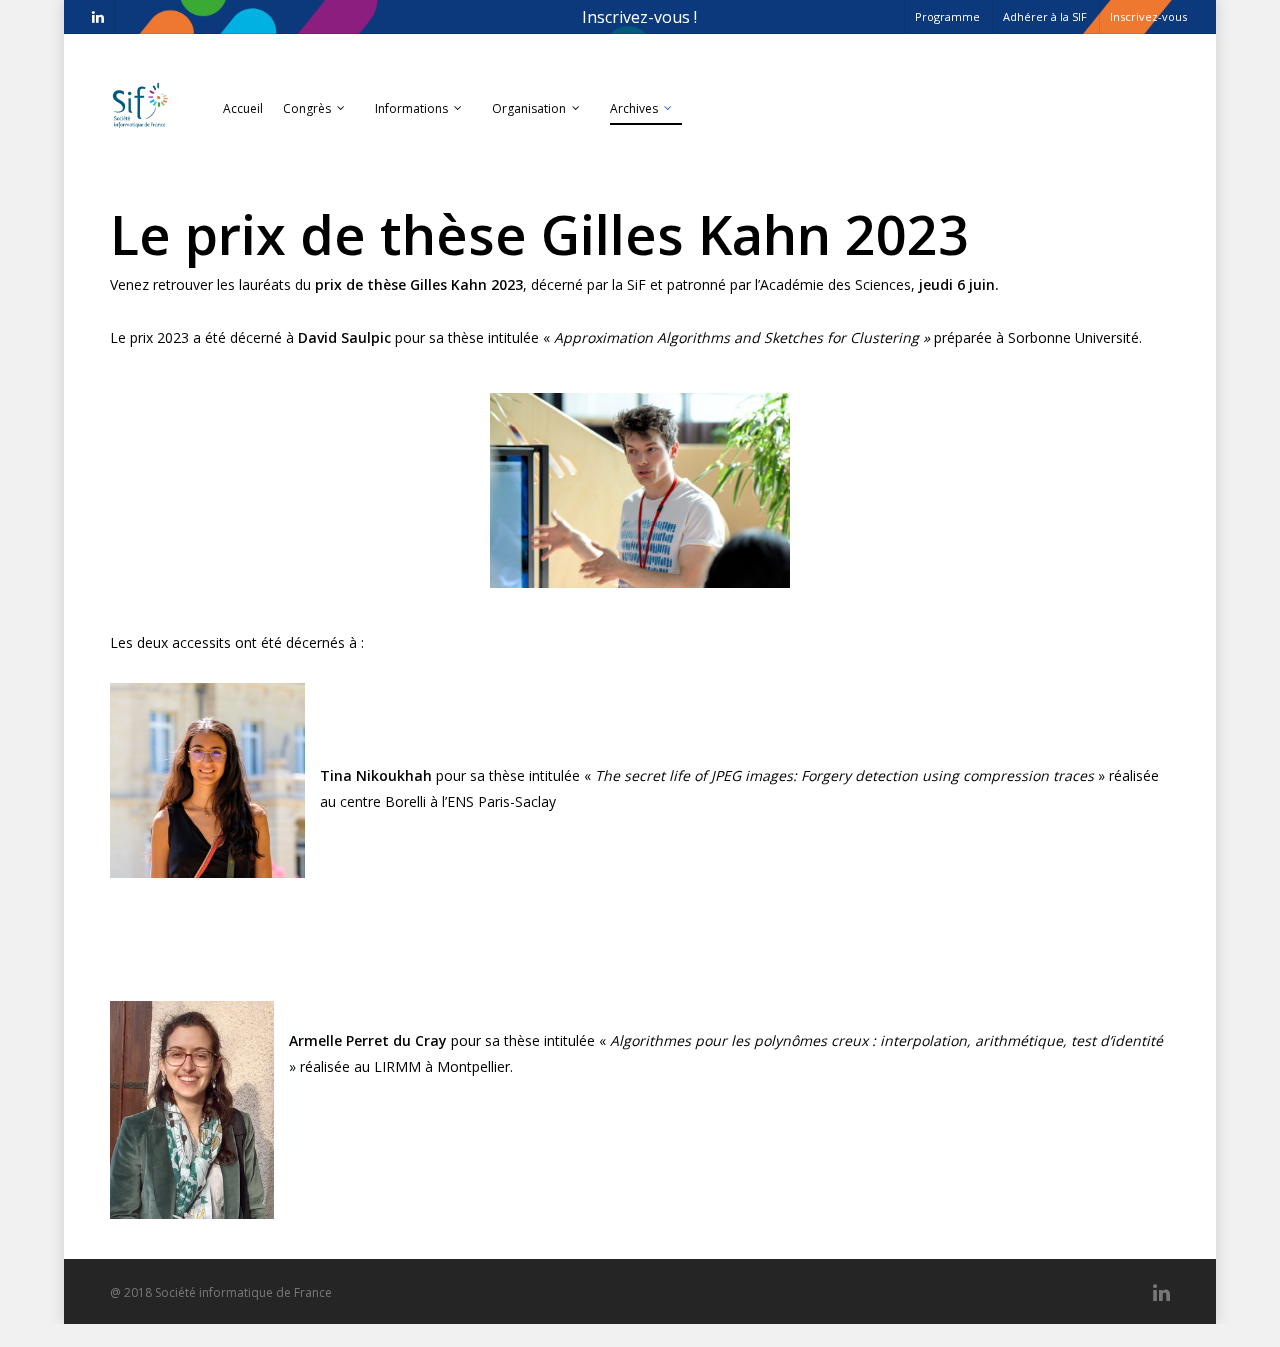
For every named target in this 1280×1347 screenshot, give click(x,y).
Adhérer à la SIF (1045, 16)
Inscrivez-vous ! (639, 17)
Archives (634, 108)
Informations (411, 108)
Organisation (529, 108)
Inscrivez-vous (1148, 16)
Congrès (307, 108)
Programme (947, 16)
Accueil (243, 108)
